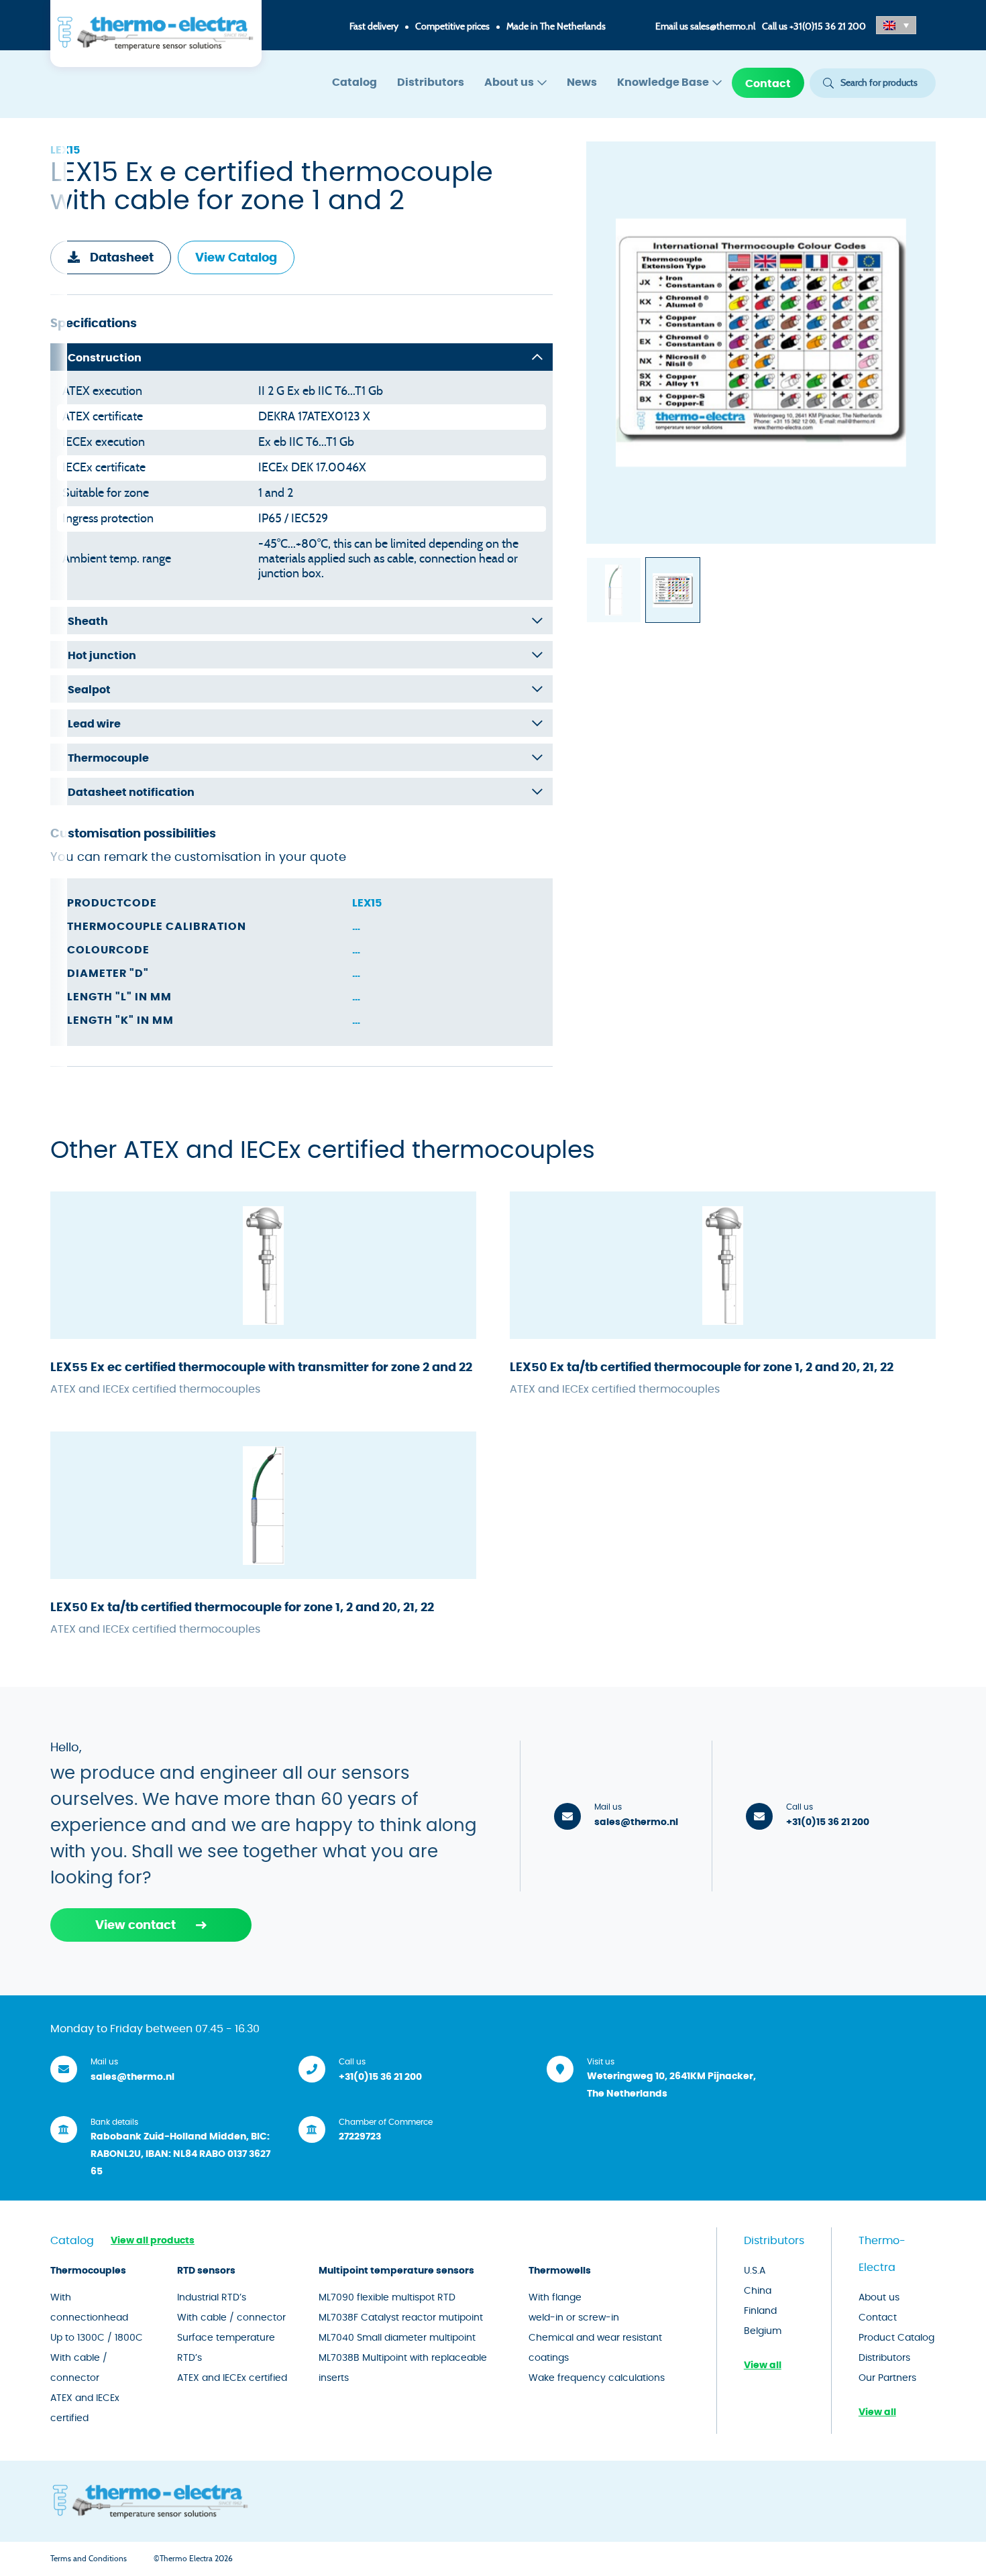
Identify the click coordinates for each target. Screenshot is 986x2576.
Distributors (431, 82)
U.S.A (755, 2271)
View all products (153, 2241)
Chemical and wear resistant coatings (595, 2348)
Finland (760, 2311)
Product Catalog (896, 2338)
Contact (768, 84)
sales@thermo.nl (723, 27)
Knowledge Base (663, 82)
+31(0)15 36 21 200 (828, 27)
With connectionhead (89, 2308)
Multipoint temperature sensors (396, 2271)
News (582, 82)
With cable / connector (79, 2368)
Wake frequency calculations (597, 2378)
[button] (896, 25)
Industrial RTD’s (212, 2298)
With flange (555, 2298)
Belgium (763, 2331)
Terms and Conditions (89, 2559)
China (758, 2291)
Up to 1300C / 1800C (97, 2338)
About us (509, 82)
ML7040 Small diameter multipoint (397, 2338)
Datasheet (122, 258)
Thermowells (560, 2271)
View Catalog (236, 258)
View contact (135, 1926)
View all (763, 2365)
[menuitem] (354, 83)
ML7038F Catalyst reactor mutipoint (401, 2318)
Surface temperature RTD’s (226, 2348)
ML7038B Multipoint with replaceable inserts (403, 2368)
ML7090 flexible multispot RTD (387, 2298)
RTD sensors (206, 2271)
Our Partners (887, 2378)
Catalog (354, 82)
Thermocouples (88, 2271)
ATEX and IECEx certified (85, 2408)
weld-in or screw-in (574, 2318)
